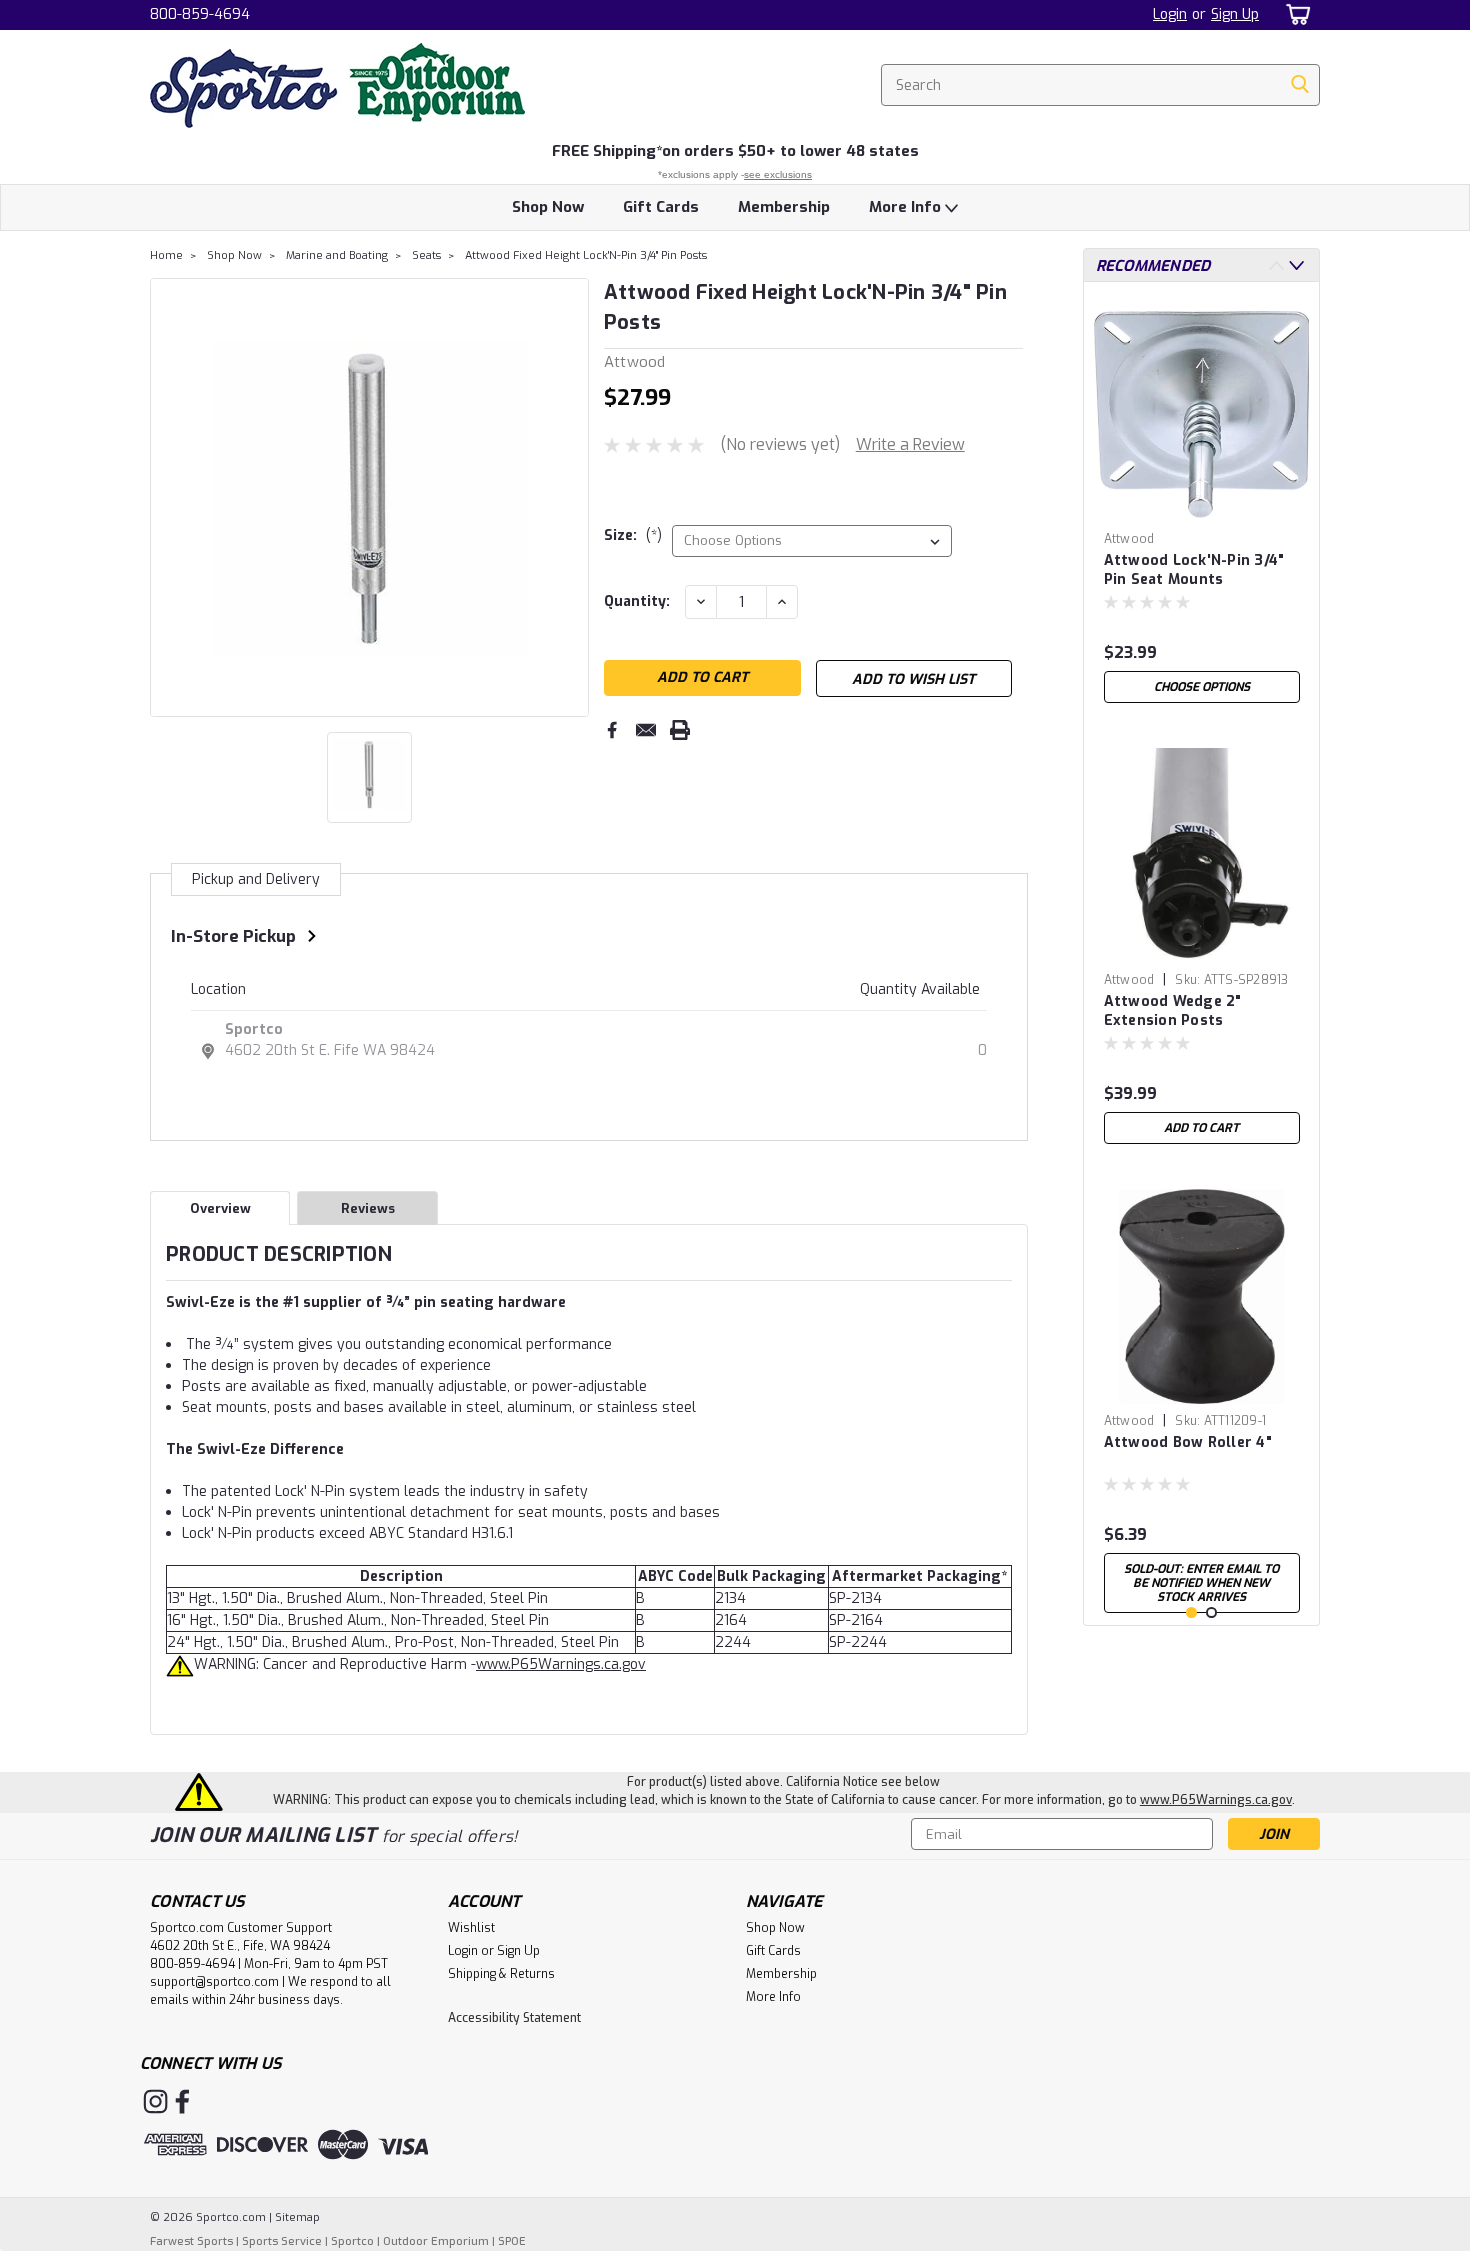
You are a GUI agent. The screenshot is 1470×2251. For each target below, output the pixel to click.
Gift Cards (661, 207)
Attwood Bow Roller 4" (1188, 1442)
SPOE (512, 2241)
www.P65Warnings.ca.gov (561, 1664)
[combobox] (1100, 85)
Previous (167, 497)
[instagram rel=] (155, 2101)
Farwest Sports (191, 2241)
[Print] (680, 730)
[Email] (646, 730)
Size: (633, 535)
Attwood (1129, 539)
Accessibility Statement (514, 2018)
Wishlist (471, 1928)
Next (571, 497)
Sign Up (1235, 14)
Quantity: (637, 601)
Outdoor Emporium (436, 2241)
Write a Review (910, 444)
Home (166, 255)
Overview (220, 1208)
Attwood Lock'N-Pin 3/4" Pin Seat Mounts (1194, 570)
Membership (784, 207)
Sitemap (297, 2217)
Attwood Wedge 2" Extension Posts (1173, 1011)
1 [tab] (1191, 1612)
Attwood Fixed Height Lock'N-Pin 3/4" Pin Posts (586, 255)
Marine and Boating (337, 255)
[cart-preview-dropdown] (1294, 14)
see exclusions (778, 174)
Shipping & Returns (501, 1974)
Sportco (254, 1029)
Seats (426, 255)
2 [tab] (1211, 1612)
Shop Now (548, 207)
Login (1170, 14)
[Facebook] (612, 730)
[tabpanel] (1202, 505)
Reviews (368, 1208)
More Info (907, 207)
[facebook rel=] (182, 2101)
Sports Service (282, 2241)
